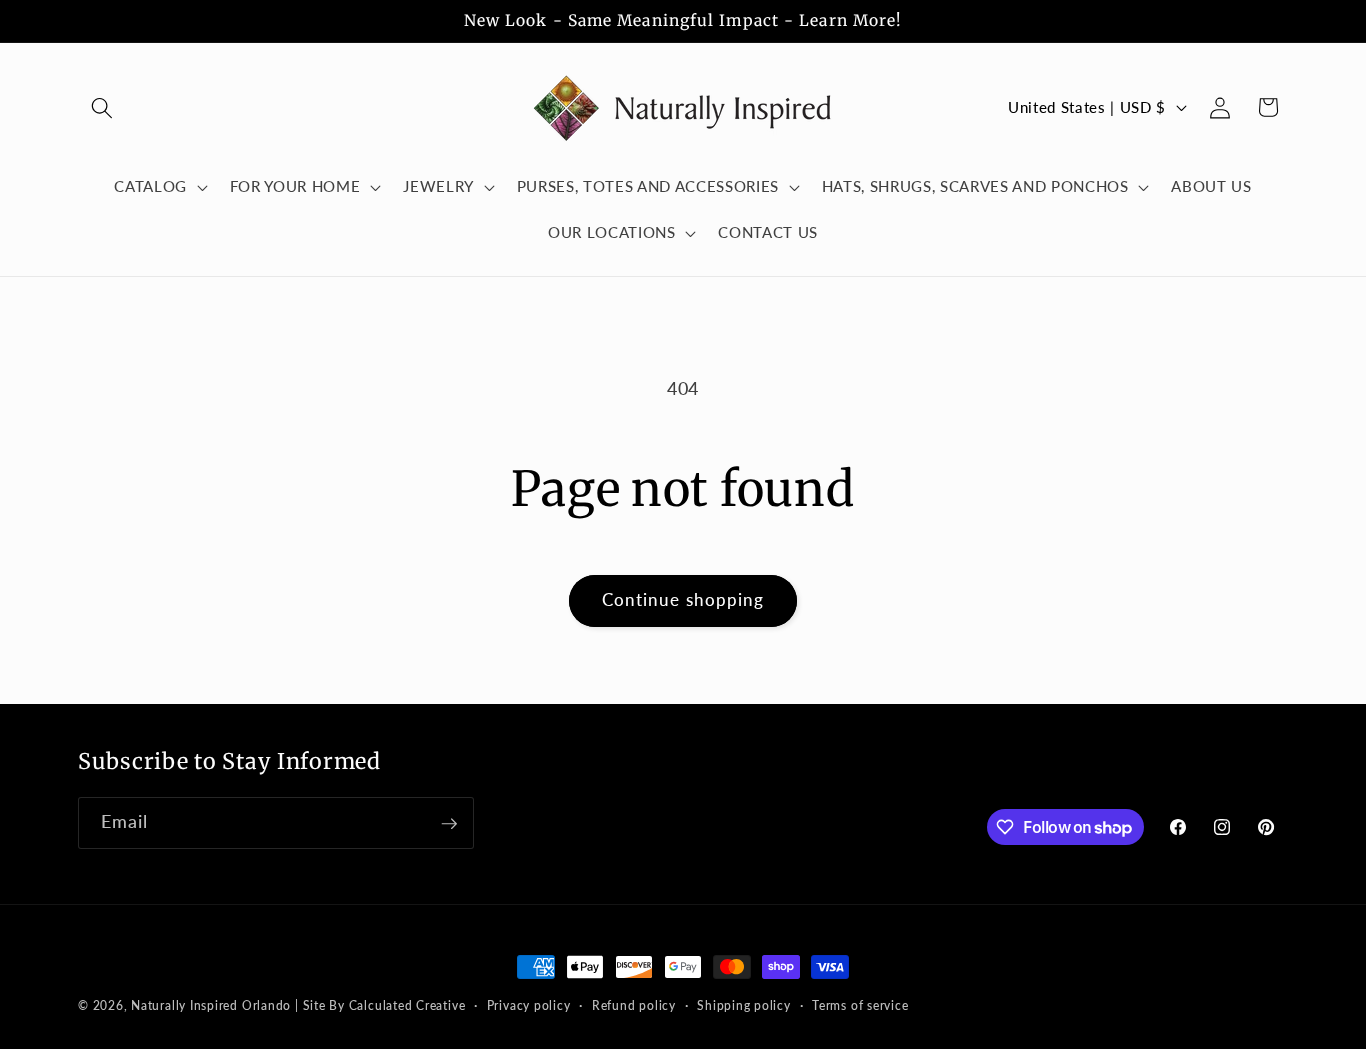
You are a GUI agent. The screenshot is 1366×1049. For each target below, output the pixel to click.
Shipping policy (744, 1005)
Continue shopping (683, 600)
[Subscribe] (449, 824)
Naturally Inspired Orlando (211, 1005)
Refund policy (634, 1005)
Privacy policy (529, 1005)
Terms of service (860, 1005)
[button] (102, 107)
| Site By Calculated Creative (380, 1005)
